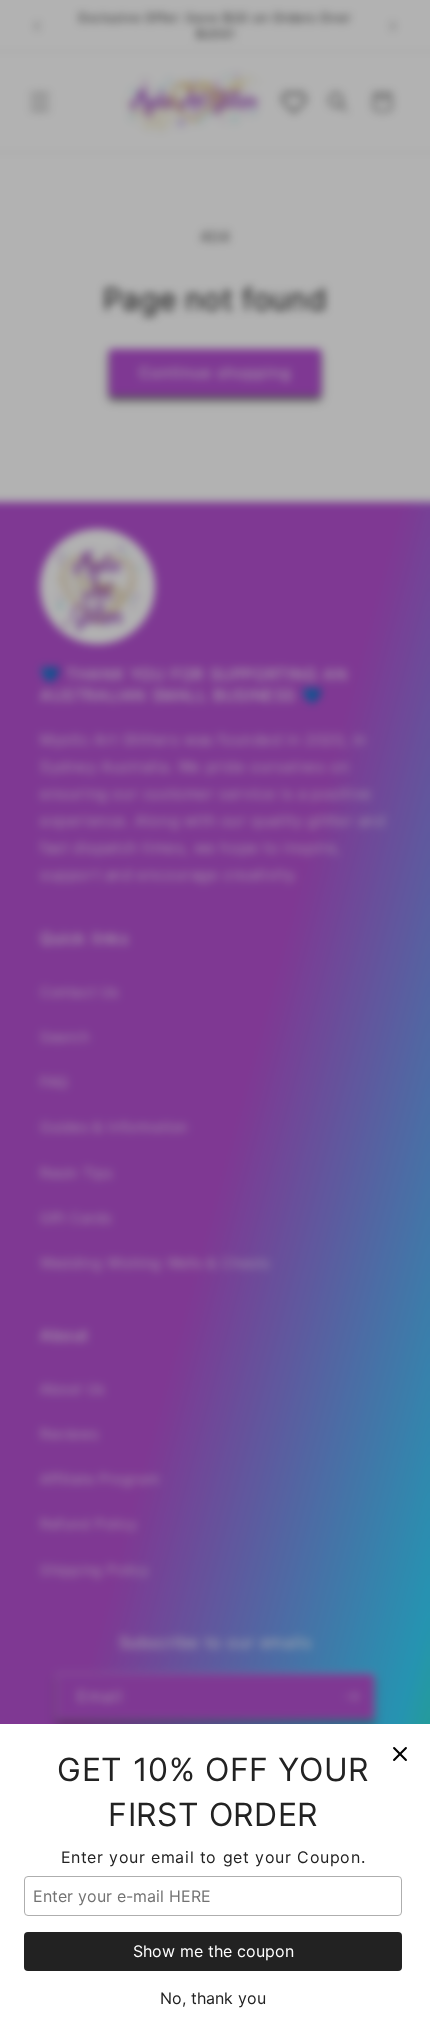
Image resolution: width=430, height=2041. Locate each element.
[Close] (400, 1754)
